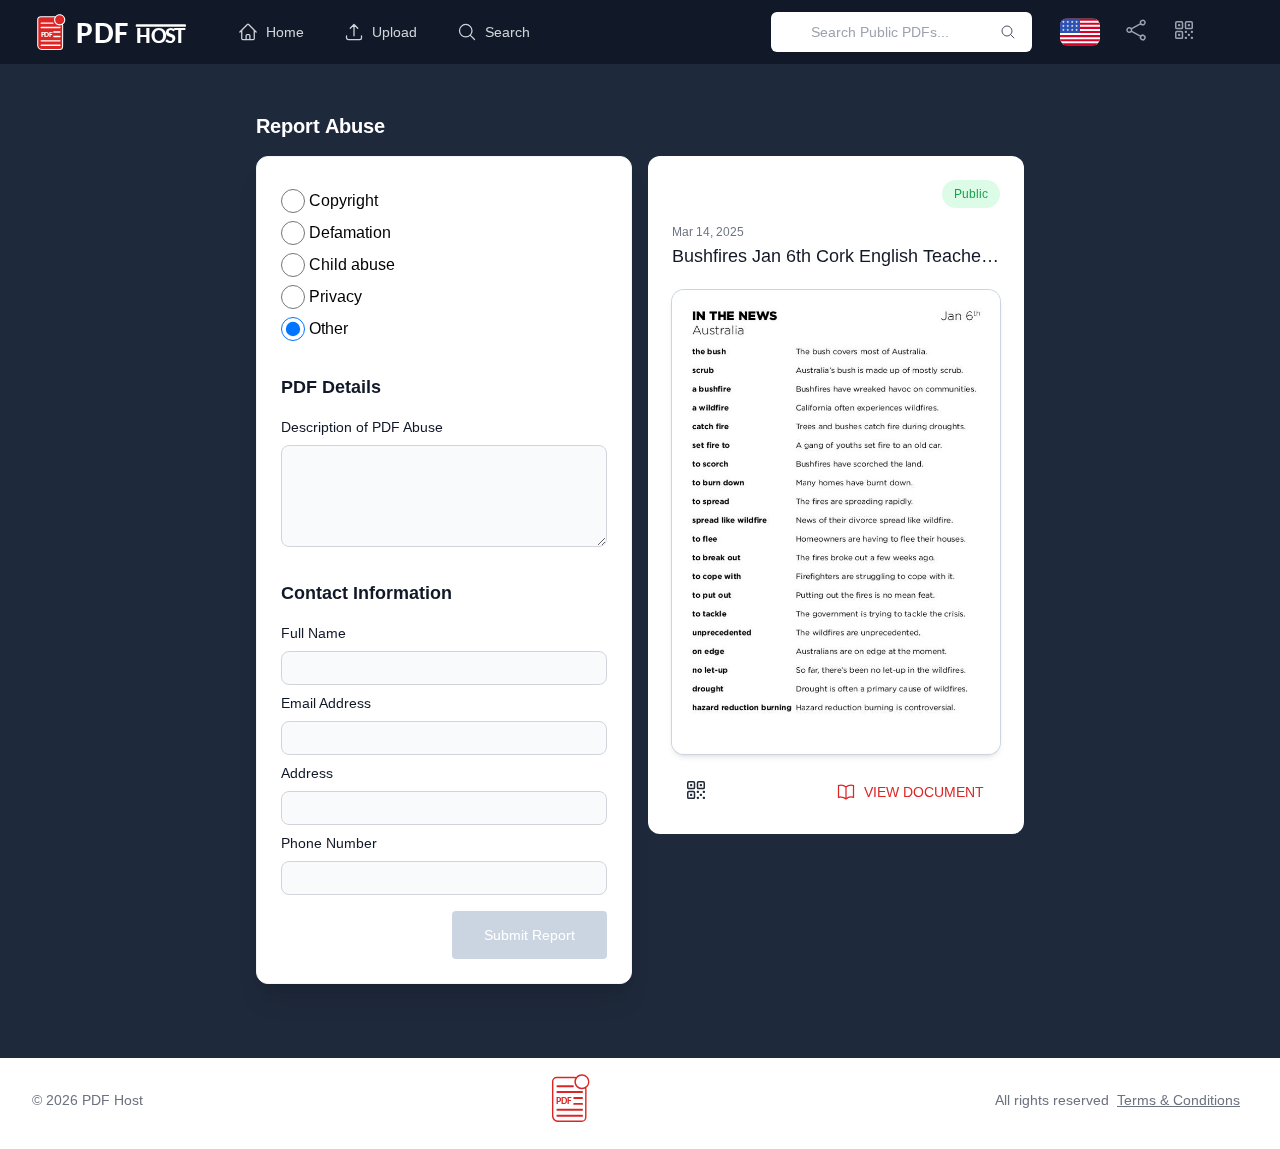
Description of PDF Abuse (362, 427)
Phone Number (329, 843)
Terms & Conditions (1178, 1100)
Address (307, 773)
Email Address (326, 703)
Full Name (313, 633)
